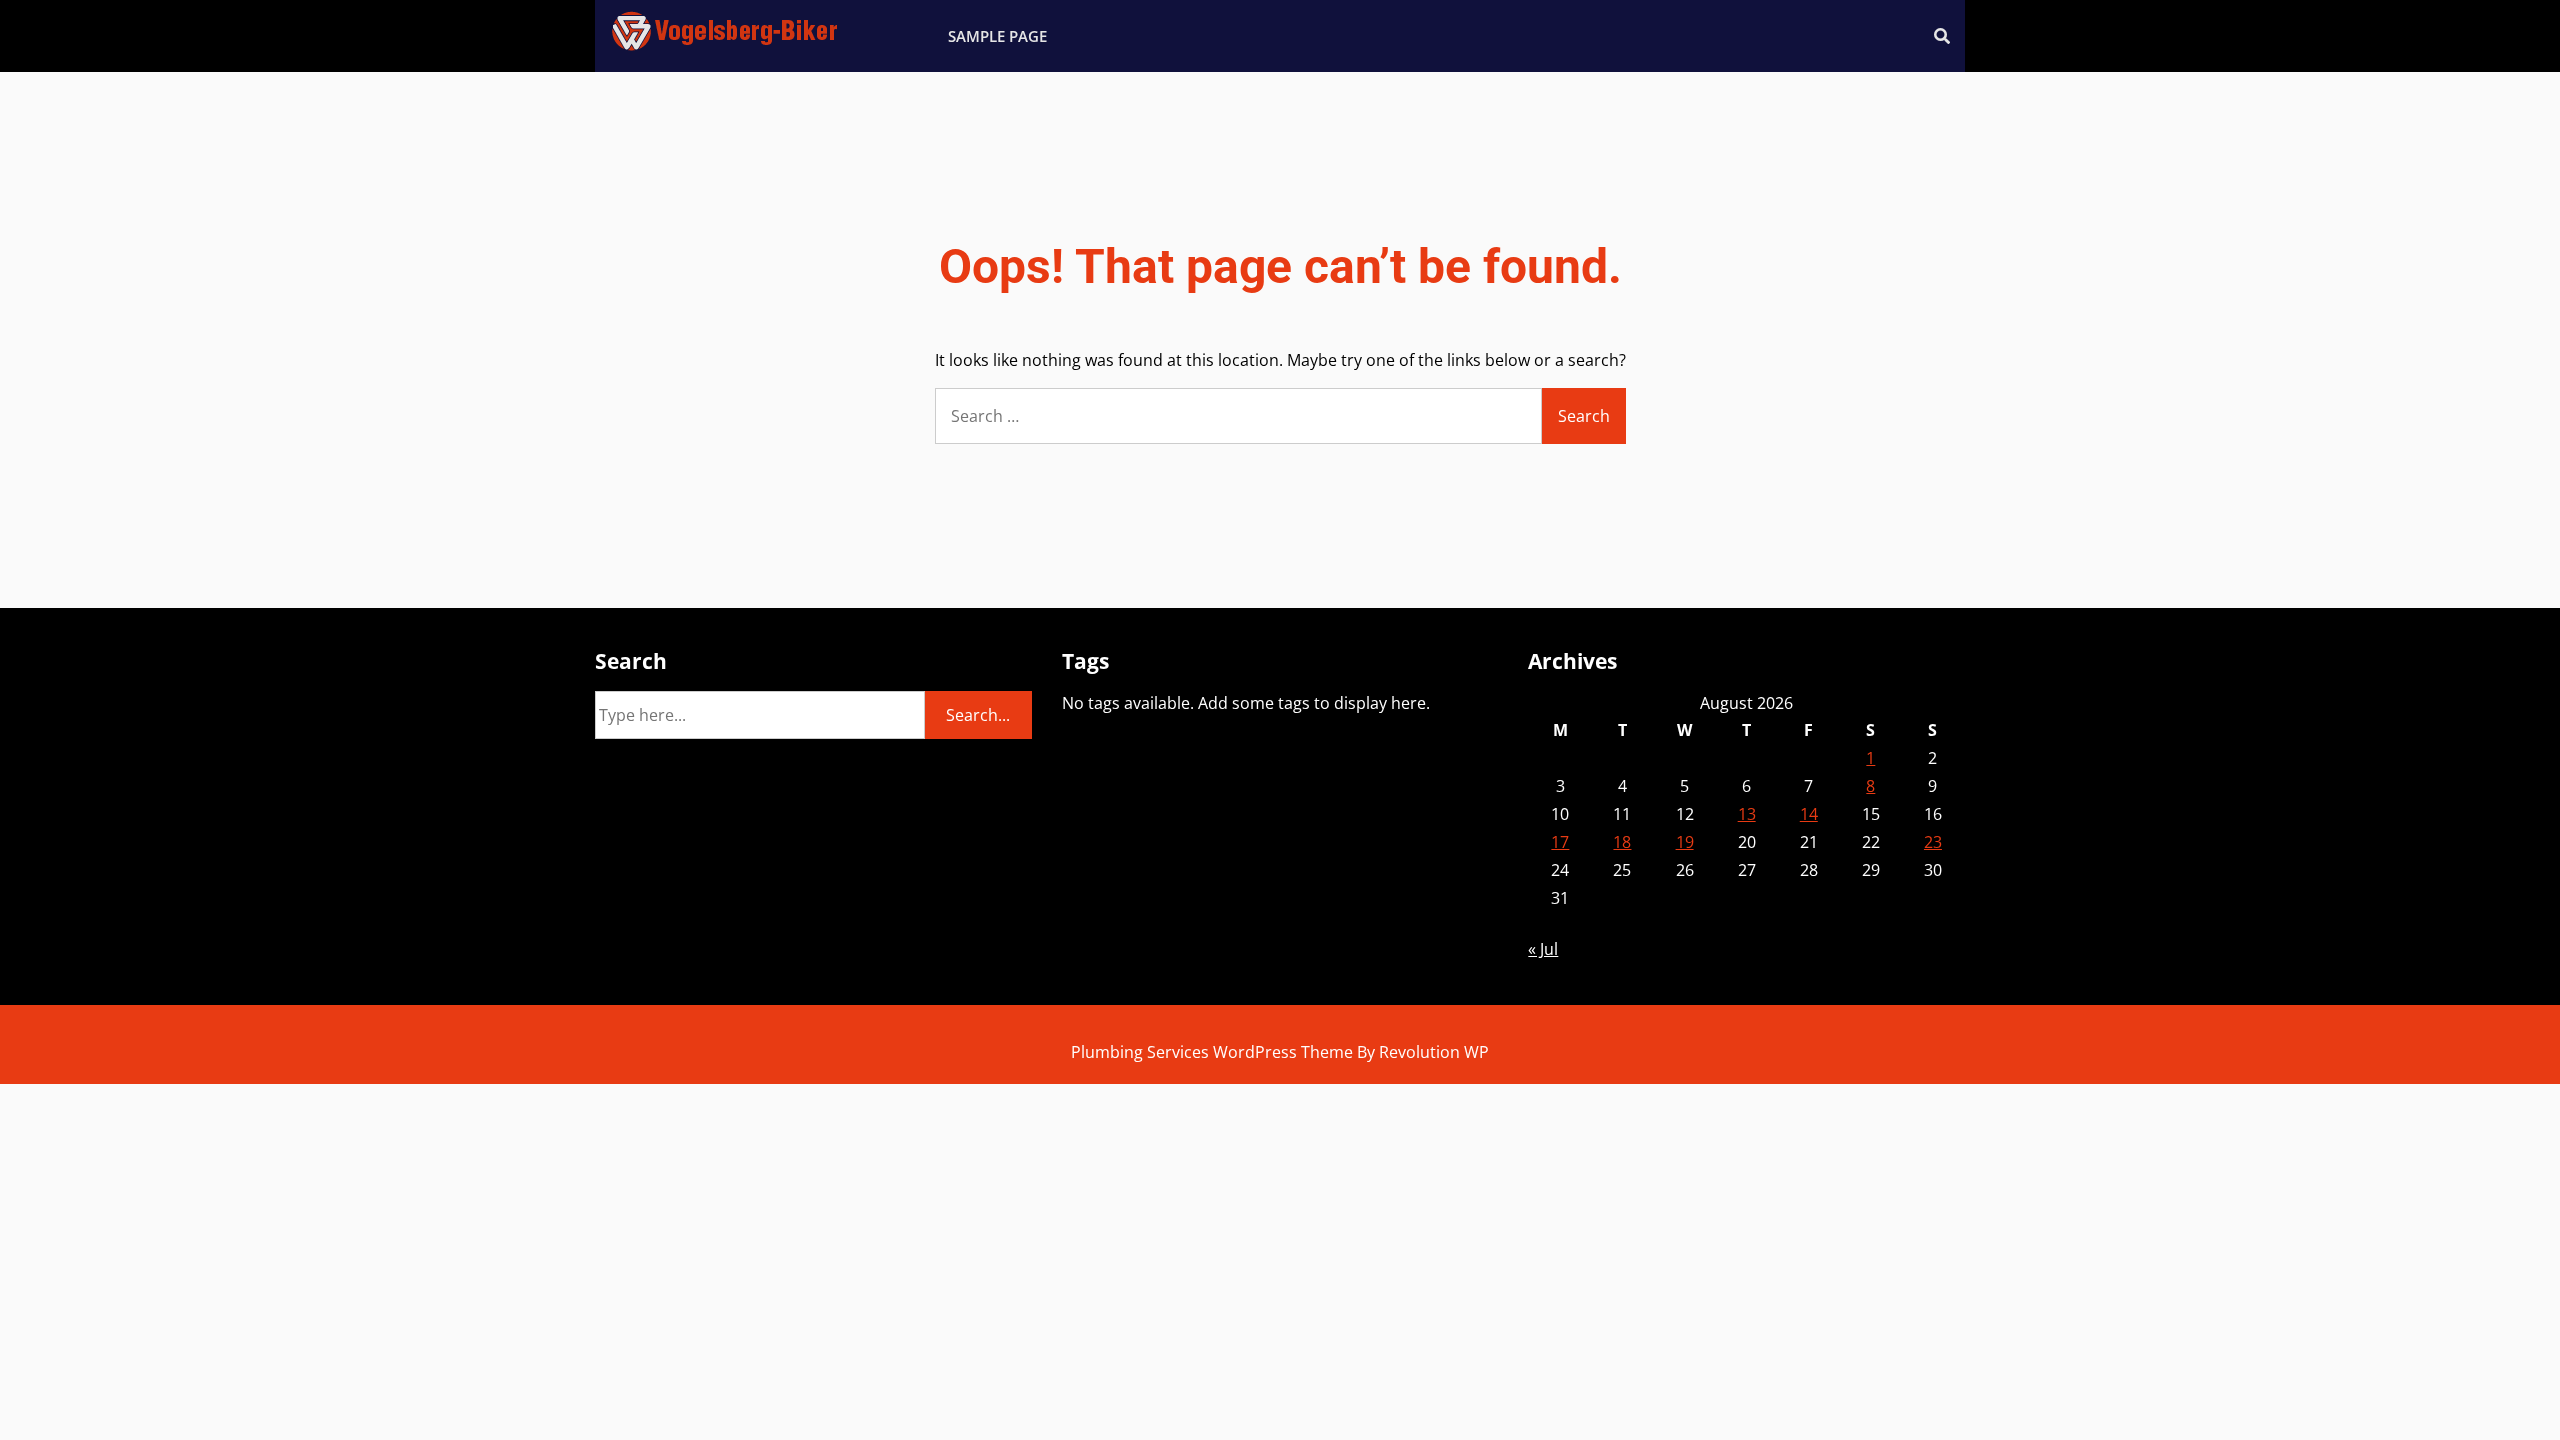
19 (1685, 842)
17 (1560, 842)
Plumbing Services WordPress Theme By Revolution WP (1280, 1052)
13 (1747, 814)
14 (1809, 814)
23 (1933, 842)
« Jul (1543, 949)
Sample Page (997, 36)
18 (1622, 842)
